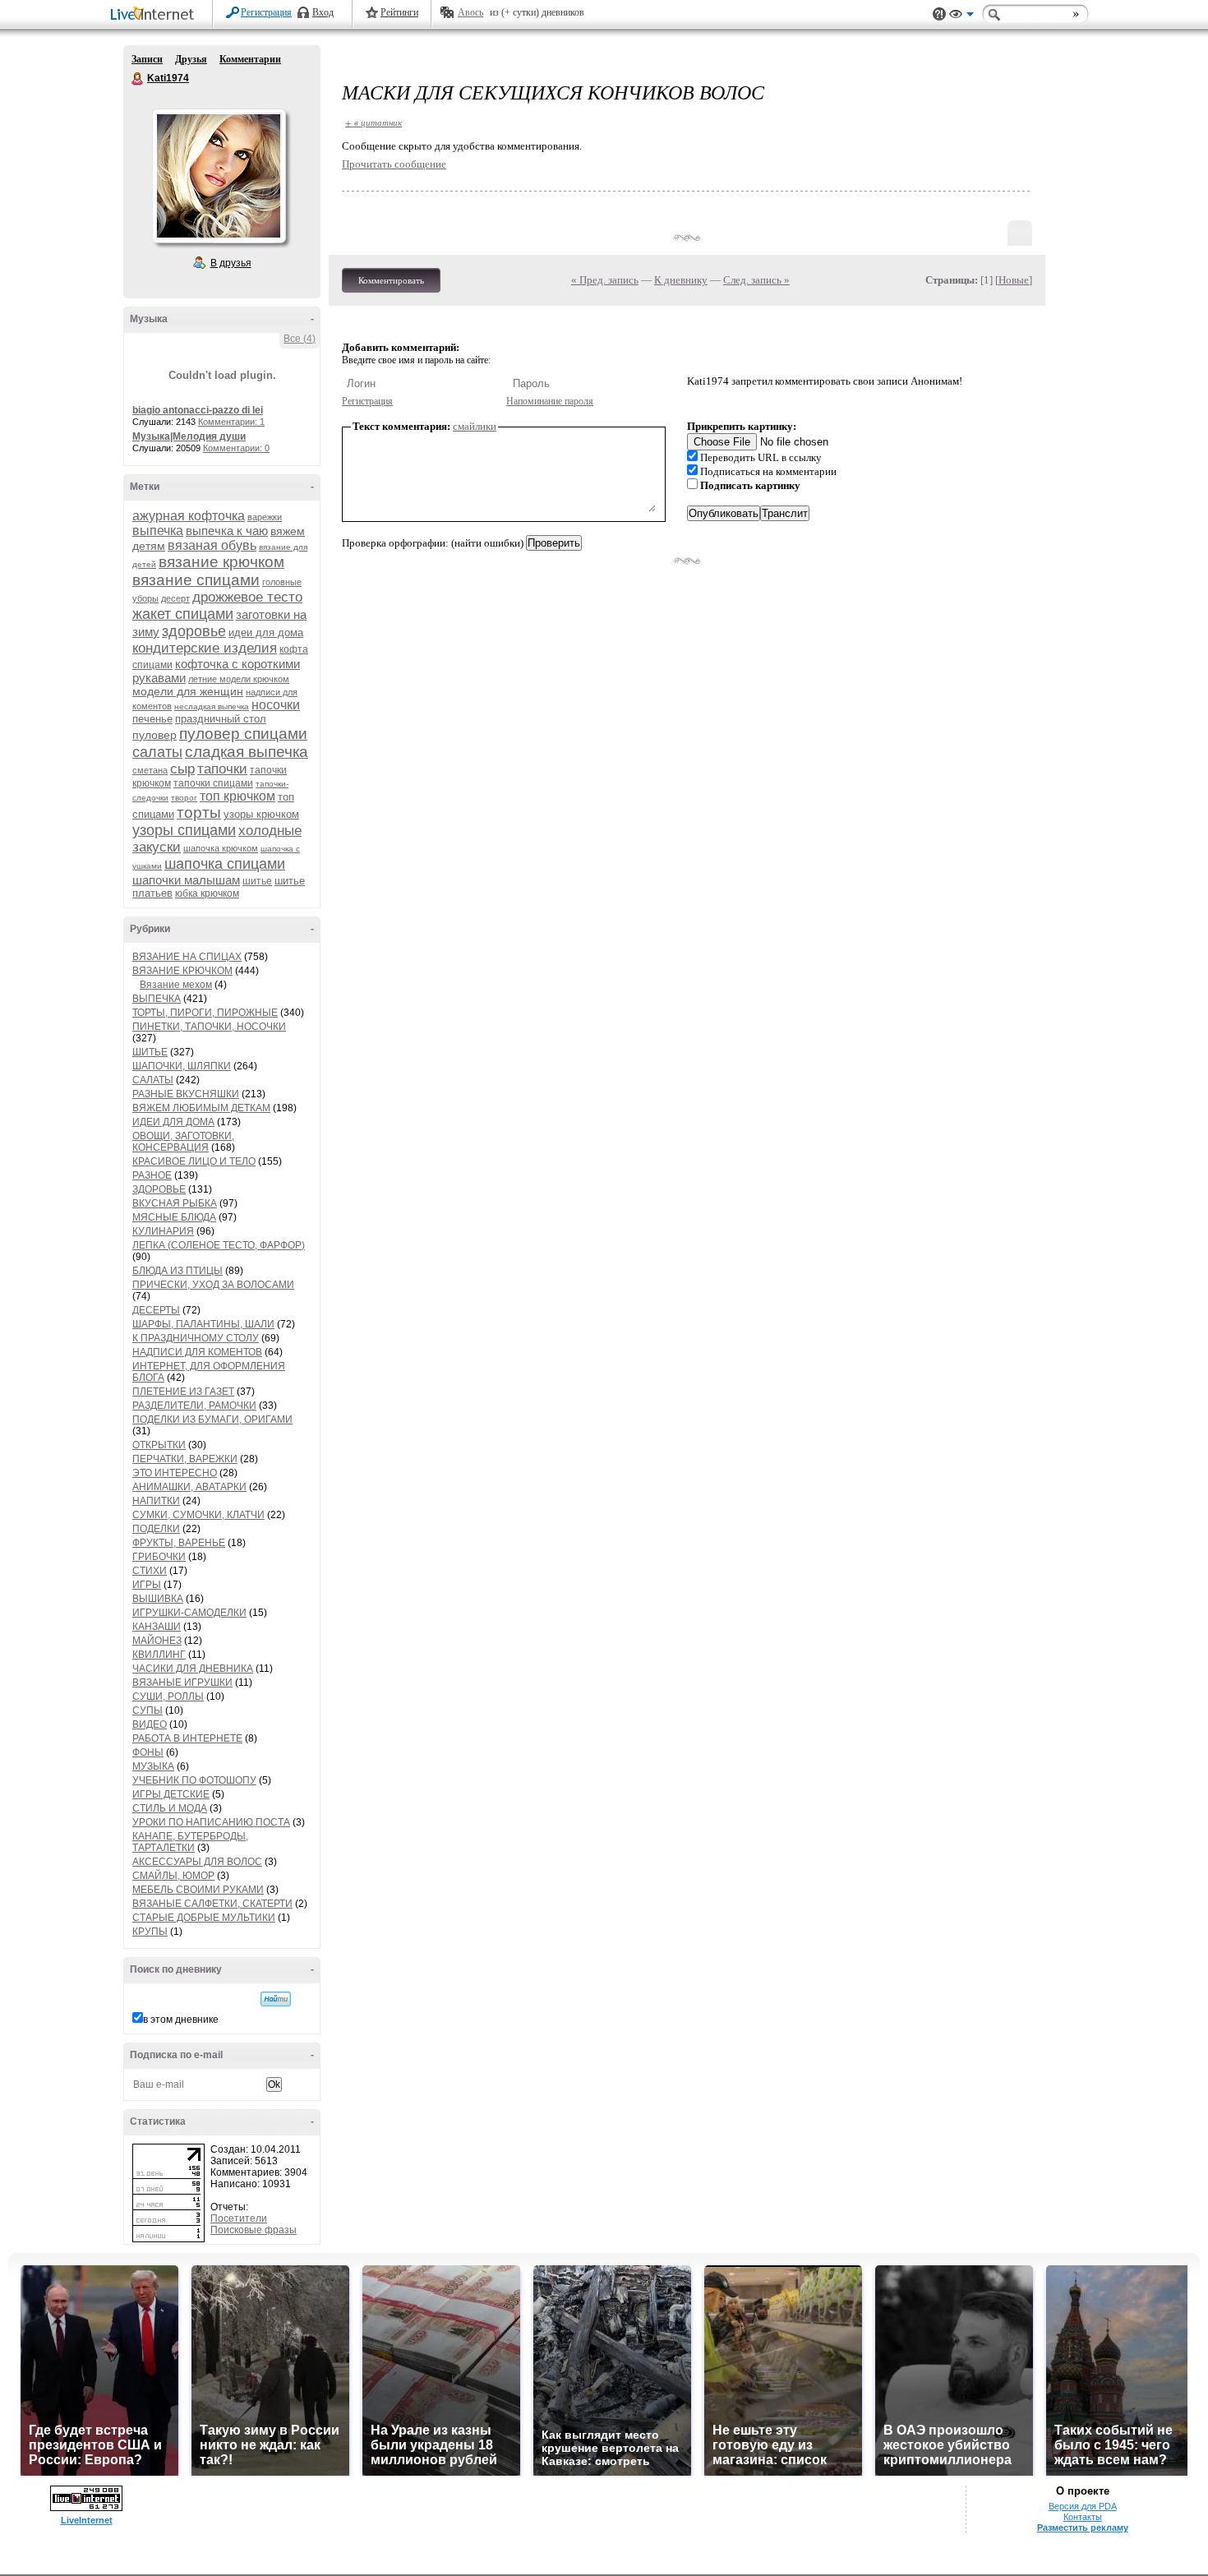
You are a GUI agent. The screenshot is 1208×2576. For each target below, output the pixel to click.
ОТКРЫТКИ (159, 1445)
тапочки (222, 769)
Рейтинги (399, 12)
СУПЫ (148, 1710)
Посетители (239, 2218)
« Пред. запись (605, 280)
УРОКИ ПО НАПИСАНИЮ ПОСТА (211, 1822)
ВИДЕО (150, 1724)
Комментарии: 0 (236, 448)
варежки (265, 517)
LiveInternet (155, 15)
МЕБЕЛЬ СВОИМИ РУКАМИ (198, 1890)
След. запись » (756, 280)
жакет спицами (183, 614)
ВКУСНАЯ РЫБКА (175, 1203)
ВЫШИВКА (158, 1599)
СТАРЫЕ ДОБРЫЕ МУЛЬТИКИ (204, 1918)
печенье (152, 719)
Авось (470, 12)
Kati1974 (138, 79)
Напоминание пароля (550, 401)
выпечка (158, 531)
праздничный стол (221, 719)
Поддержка (939, 14)
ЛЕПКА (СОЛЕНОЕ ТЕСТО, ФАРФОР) (219, 1245)
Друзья (191, 59)
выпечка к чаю (227, 531)
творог (184, 798)
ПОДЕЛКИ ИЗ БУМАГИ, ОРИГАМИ (212, 1420)
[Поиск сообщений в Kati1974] (276, 1999)
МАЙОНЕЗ (157, 1641)
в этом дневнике (181, 2020)
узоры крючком (261, 814)
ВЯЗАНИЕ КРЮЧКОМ (182, 971)
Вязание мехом (176, 985)
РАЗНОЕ (152, 1175)
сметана (150, 770)
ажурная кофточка (189, 516)
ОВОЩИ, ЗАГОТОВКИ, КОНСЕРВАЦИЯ (183, 1142)
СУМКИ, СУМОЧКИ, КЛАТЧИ (198, 1515)
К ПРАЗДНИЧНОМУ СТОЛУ (196, 1338)
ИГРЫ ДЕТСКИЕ (171, 1794)
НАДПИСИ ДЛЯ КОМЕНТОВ (197, 1352)
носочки (276, 705)
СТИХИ (150, 1571)
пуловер (154, 735)
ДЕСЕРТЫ (156, 1310)
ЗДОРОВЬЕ (159, 1189)
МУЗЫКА (153, 1766)
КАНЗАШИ (157, 1627)
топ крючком (237, 796)
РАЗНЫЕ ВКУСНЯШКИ (186, 1094)
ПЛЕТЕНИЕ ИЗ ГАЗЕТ (183, 1392)
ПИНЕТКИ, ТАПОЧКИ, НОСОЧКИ (209, 1027)
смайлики (475, 426)
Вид (961, 16)
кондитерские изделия (205, 648)
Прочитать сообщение (394, 164)
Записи (147, 59)
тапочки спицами (213, 783)
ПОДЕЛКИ (156, 1529)
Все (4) (300, 339)
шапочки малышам (186, 880)
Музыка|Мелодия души (189, 436)
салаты (157, 752)
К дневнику (681, 280)
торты (199, 813)
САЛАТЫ (153, 1080)
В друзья (231, 263)
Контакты (1083, 2517)
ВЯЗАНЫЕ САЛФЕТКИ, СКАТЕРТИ (212, 1904)
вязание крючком (221, 562)
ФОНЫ (148, 1752)
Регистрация (266, 12)
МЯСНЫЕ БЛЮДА (174, 1217)
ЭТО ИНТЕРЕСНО (175, 1473)
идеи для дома (266, 632)
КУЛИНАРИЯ (163, 1231)
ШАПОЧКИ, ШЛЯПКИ (182, 1066)
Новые (1014, 280)
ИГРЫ (147, 1585)
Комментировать (391, 280)
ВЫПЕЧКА (157, 999)
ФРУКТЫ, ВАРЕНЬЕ (179, 1543)
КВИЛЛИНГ (159, 1655)
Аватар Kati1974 (219, 176)
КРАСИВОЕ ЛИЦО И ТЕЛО (194, 1161)
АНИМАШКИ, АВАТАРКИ (189, 1487)
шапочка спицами (225, 864)
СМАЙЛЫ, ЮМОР (173, 1876)
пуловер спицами (243, 734)
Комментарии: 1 (231, 422)
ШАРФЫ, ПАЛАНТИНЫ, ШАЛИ (203, 1324)
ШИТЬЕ (150, 1052)
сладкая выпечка (247, 752)
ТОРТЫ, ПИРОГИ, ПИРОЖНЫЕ (205, 1013)
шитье (257, 881)
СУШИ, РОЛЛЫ (168, 1697)
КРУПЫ (150, 1932)
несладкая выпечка (212, 706)
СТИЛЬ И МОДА (170, 1808)
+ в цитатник (373, 122)
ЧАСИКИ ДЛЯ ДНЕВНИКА (193, 1669)
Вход (323, 12)
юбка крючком (207, 893)
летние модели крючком (239, 679)
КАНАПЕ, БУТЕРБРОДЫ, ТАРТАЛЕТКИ (190, 1842)
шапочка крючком (221, 848)
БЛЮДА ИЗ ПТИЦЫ (178, 1271)
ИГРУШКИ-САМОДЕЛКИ (189, 1613)
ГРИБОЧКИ (159, 1557)
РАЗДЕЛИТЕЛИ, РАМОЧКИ (194, 1406)
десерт (175, 598)
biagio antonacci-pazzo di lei (198, 410)
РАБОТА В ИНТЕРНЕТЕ (187, 1738)
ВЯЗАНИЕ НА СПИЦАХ (187, 957)
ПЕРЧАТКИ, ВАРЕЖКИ (185, 1459)
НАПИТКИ (156, 1501)
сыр (182, 769)
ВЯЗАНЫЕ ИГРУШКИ (182, 1683)
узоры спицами (184, 830)
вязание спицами (196, 580)
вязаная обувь (212, 545)
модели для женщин (188, 691)
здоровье (194, 631)
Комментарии (250, 59)
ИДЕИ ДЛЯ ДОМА (173, 1122)
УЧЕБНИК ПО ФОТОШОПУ (194, 1780)
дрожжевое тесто (247, 597)
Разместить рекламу (1083, 2528)
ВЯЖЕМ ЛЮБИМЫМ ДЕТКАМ (201, 1108)
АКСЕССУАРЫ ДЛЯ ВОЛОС (197, 1862)
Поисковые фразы (254, 2230)
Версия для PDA (1083, 2506)
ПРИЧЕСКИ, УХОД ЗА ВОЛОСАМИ (213, 1285)
